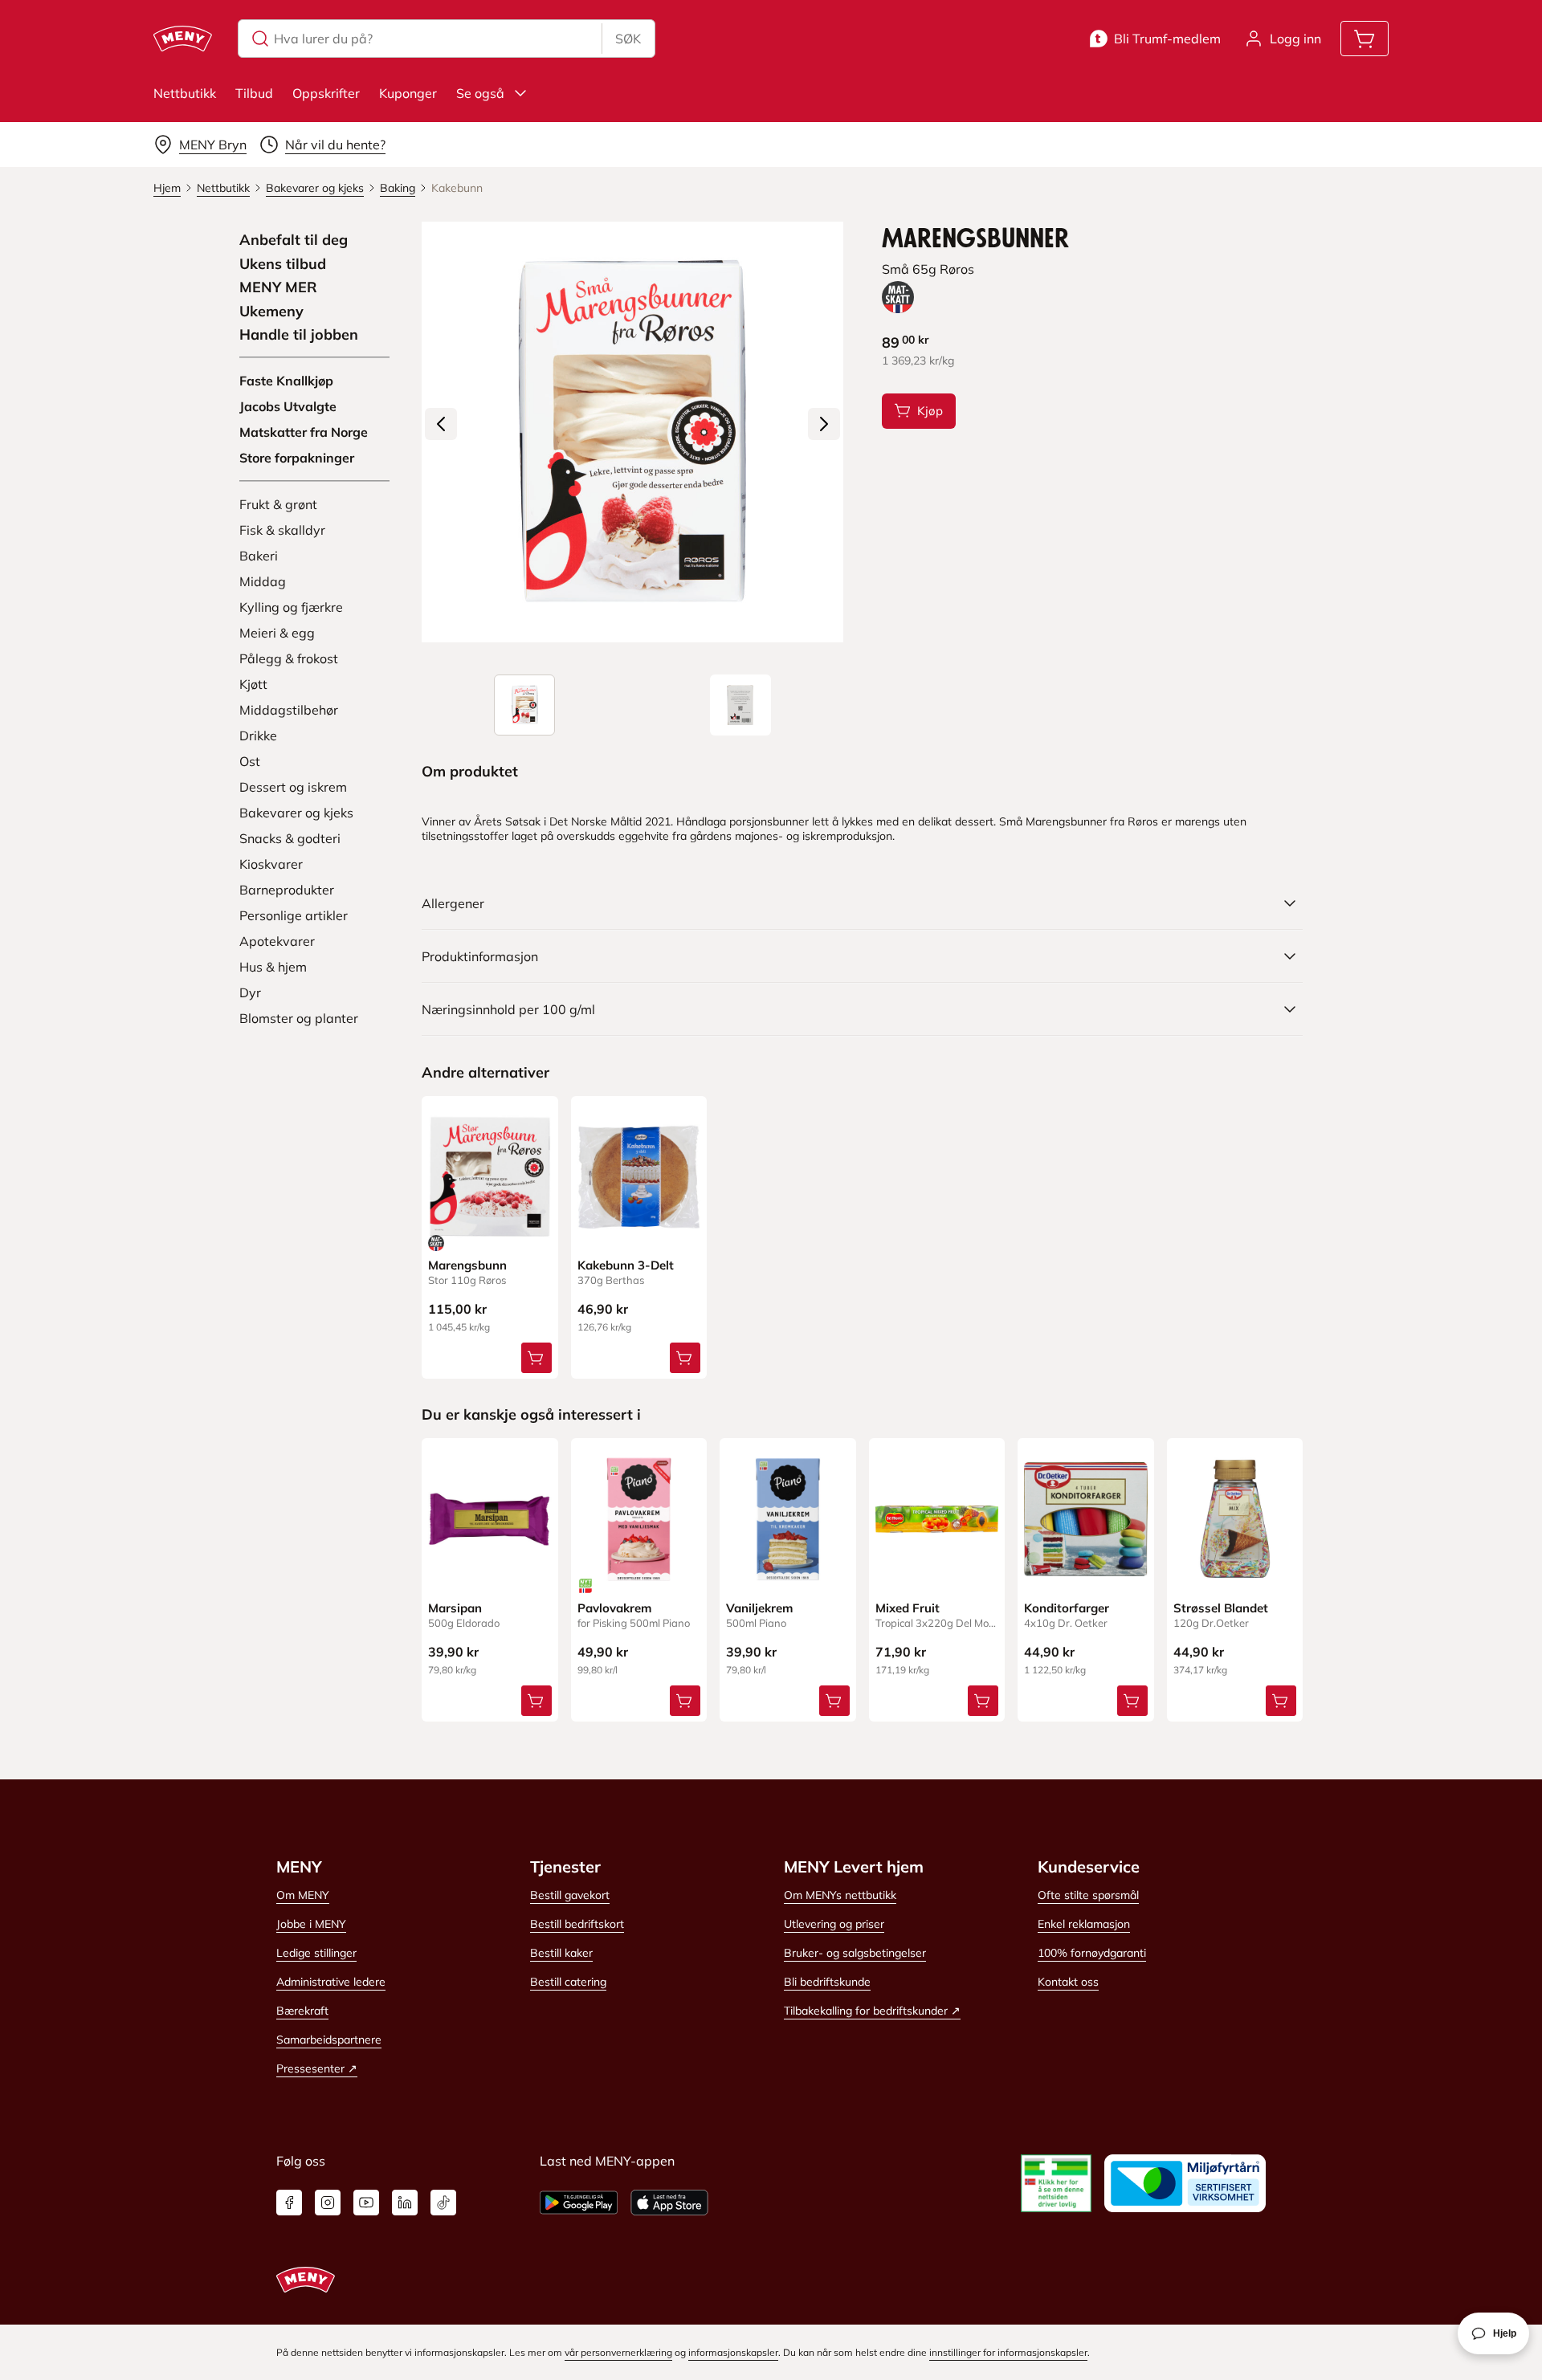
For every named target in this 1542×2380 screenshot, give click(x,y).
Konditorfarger (1067, 1608)
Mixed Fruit (908, 1608)
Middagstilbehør (289, 710)
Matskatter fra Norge (304, 432)
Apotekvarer (277, 941)
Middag (263, 581)
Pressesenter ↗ (317, 2068)
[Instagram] (328, 2203)
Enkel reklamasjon (1084, 1924)
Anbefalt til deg (294, 240)
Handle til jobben (299, 335)
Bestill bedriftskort (577, 1924)
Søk (628, 39)
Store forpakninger (297, 458)
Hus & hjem (273, 967)
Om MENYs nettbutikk (840, 1895)
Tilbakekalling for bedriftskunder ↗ (872, 2011)
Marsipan (455, 1608)
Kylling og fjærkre (291, 607)
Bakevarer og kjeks (296, 813)
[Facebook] (289, 2203)
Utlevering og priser (834, 1924)
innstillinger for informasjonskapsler (1008, 2352)
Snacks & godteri (290, 838)
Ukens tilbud (283, 264)
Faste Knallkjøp (286, 381)
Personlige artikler (294, 915)
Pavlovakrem (614, 1608)
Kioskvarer (271, 864)
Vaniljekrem (759, 1608)
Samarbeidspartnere (329, 2040)
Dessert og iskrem (293, 787)
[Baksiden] (740, 705)
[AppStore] (669, 2203)
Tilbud (254, 93)
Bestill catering (568, 1982)
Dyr (250, 992)
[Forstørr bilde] (632, 432)
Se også (480, 93)
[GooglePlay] (579, 2203)
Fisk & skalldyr (282, 530)
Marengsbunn (467, 1265)
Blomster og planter (299, 1018)
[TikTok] (443, 2203)
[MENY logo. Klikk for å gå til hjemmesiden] (183, 39)
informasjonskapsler (733, 2352)
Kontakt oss (1068, 1982)
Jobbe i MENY (311, 1924)
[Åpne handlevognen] (1365, 39)
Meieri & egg (277, 633)
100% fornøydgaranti (1092, 1953)
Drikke (258, 736)
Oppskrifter (326, 93)
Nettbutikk (185, 93)
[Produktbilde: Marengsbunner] (524, 705)
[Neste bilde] (824, 424)
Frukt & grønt (278, 504)
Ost (250, 761)
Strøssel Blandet (1221, 1608)
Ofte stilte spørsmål (1088, 1895)
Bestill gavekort (570, 1895)
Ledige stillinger (316, 1953)
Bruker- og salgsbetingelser (855, 1953)
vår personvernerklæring (618, 2352)
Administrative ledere (331, 1982)
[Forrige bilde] (441, 424)
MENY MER (278, 287)
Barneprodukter (287, 890)
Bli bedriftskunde (827, 1982)
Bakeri (259, 556)
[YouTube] (366, 2203)
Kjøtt (253, 684)
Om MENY (303, 1895)
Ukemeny (271, 312)
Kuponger (408, 93)
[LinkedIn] (405, 2203)
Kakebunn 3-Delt (626, 1265)
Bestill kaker (561, 1953)
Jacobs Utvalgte (288, 406)
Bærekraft (302, 2011)
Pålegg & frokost (289, 658)
